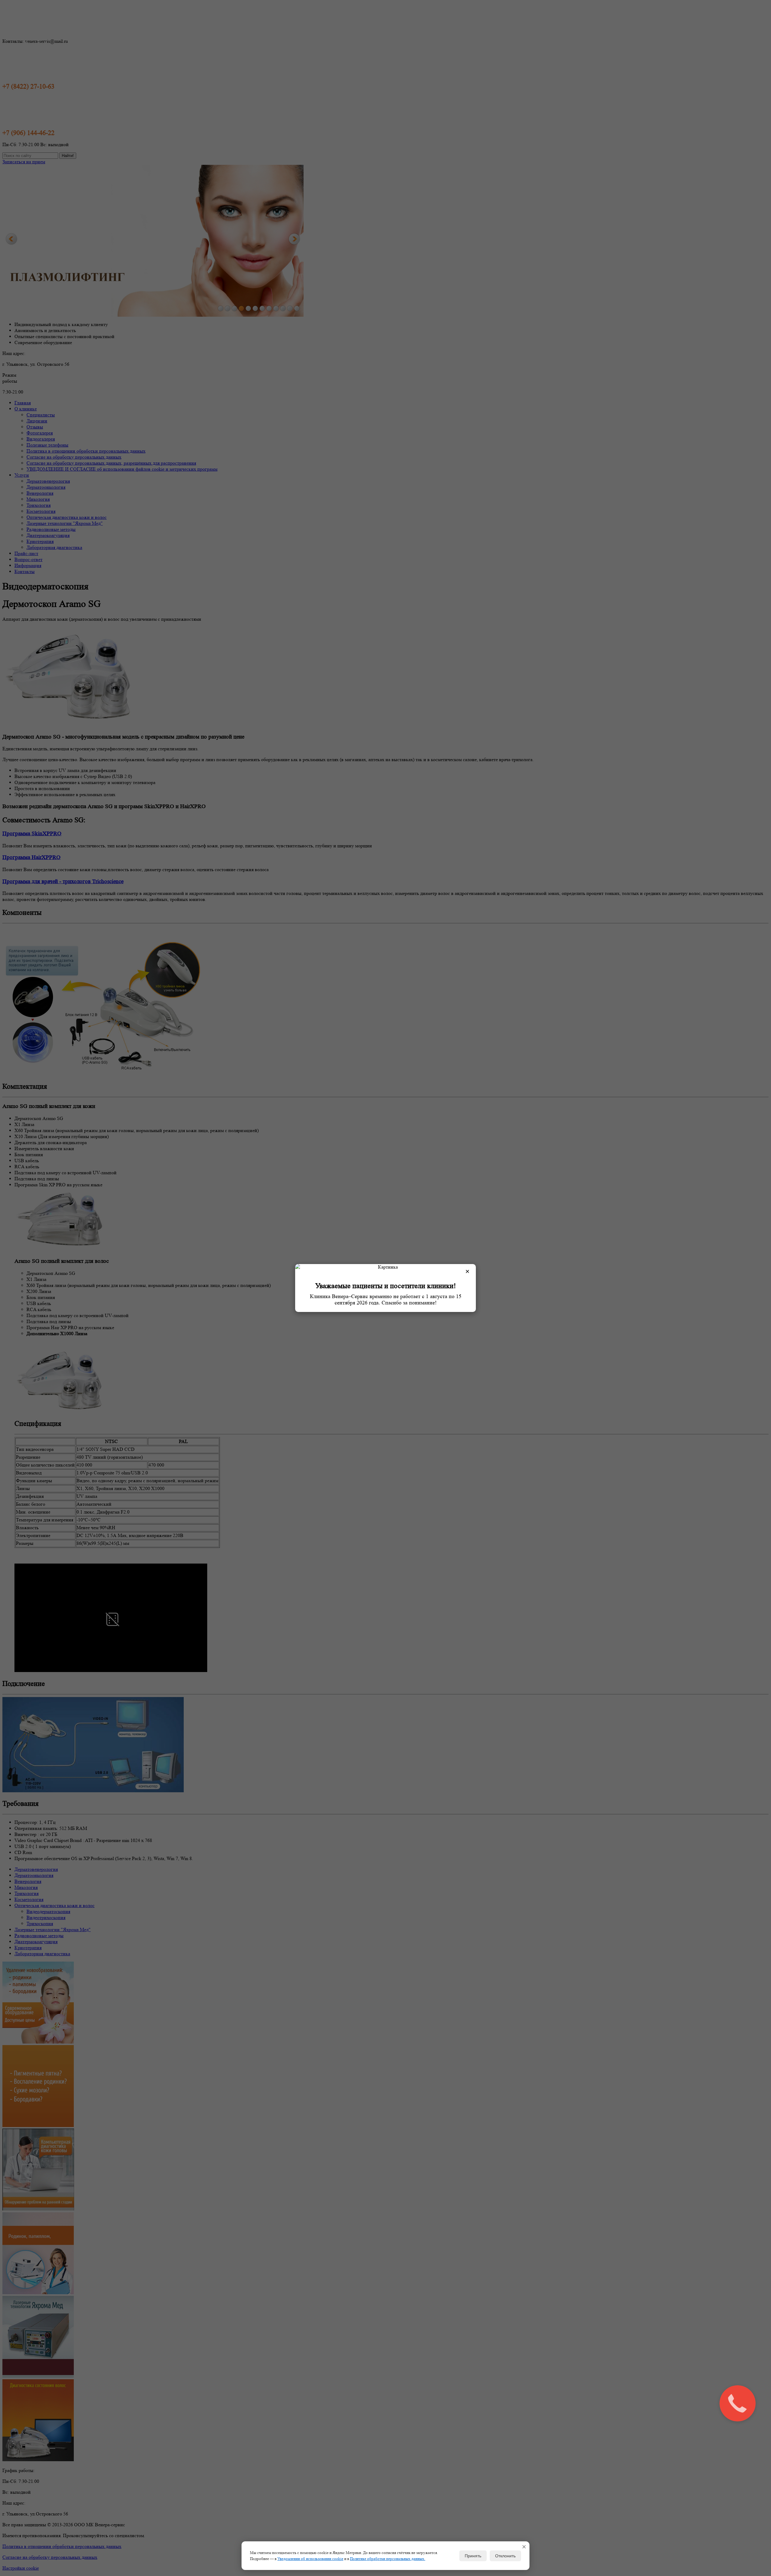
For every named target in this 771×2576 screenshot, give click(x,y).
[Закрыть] (524, 2547)
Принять (473, 2556)
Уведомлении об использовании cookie (310, 2559)
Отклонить (505, 2556)
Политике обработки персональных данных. (388, 2559)
